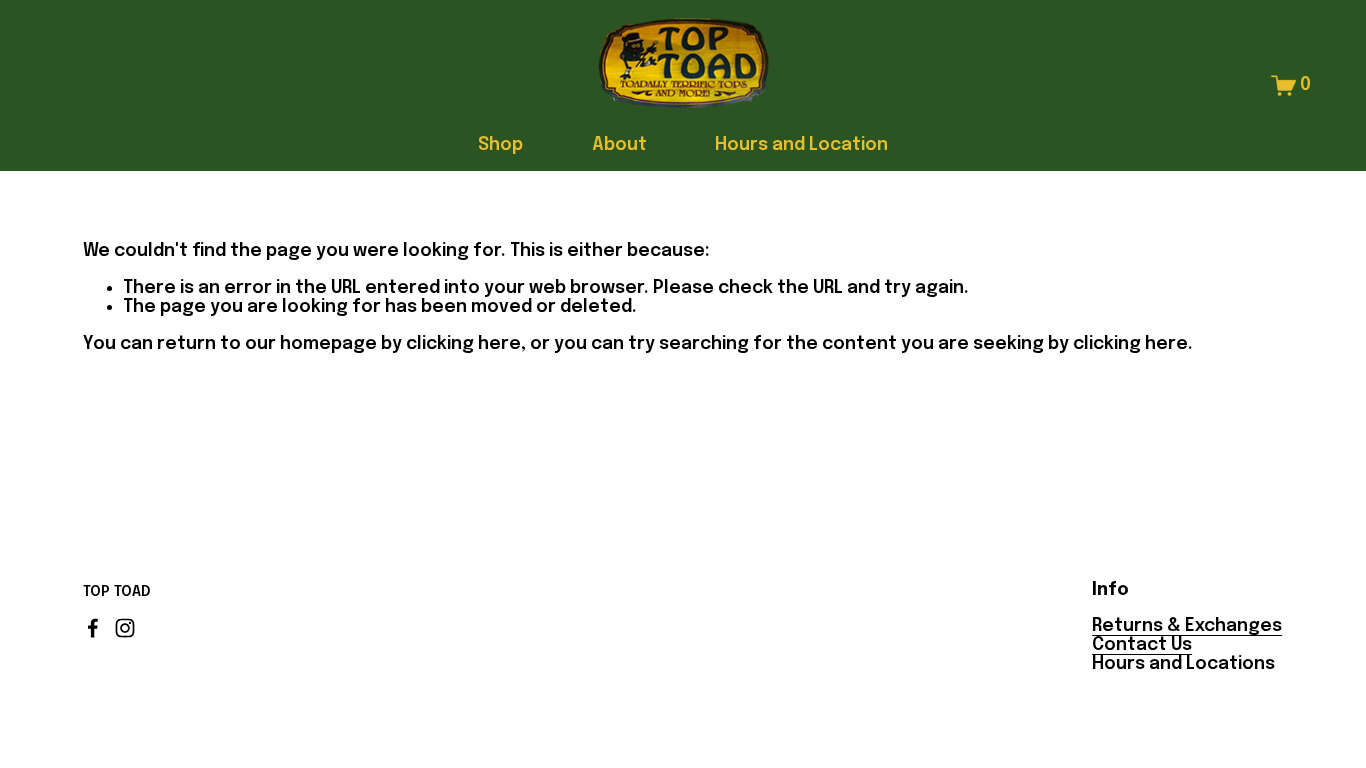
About (619, 145)
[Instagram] (125, 628)
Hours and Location (801, 145)
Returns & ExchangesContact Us (1187, 635)
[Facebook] (93, 628)
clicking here (463, 344)
